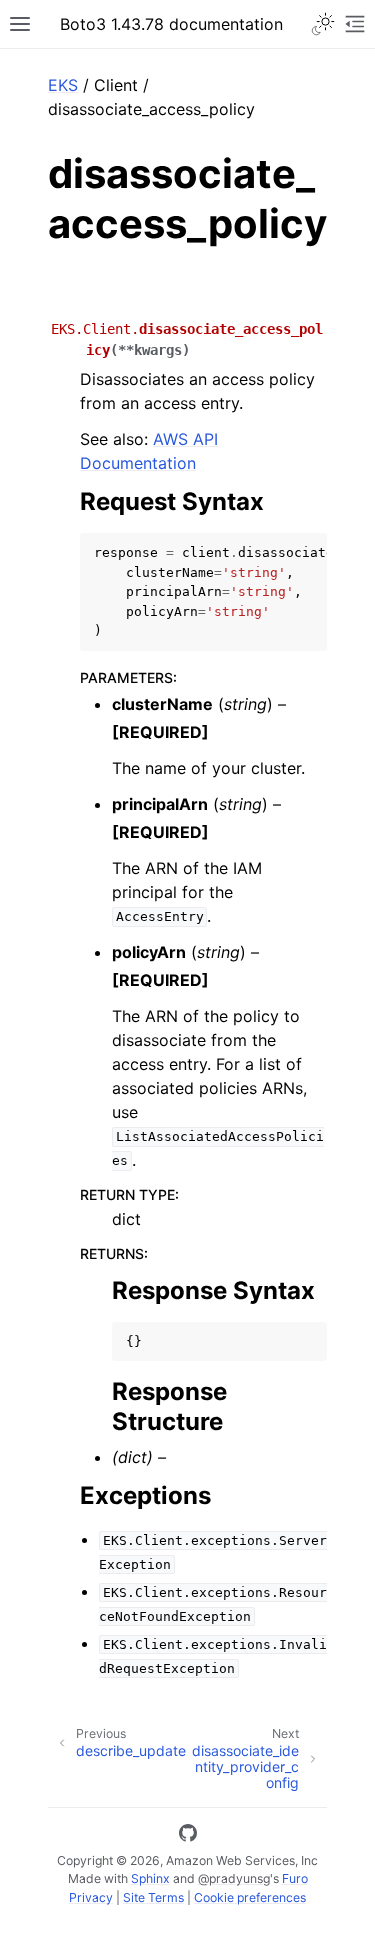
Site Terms (153, 1897)
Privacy (91, 1897)
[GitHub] (188, 1836)
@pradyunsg (234, 1878)
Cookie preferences (250, 1897)
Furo (295, 1878)
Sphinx (150, 1878)
